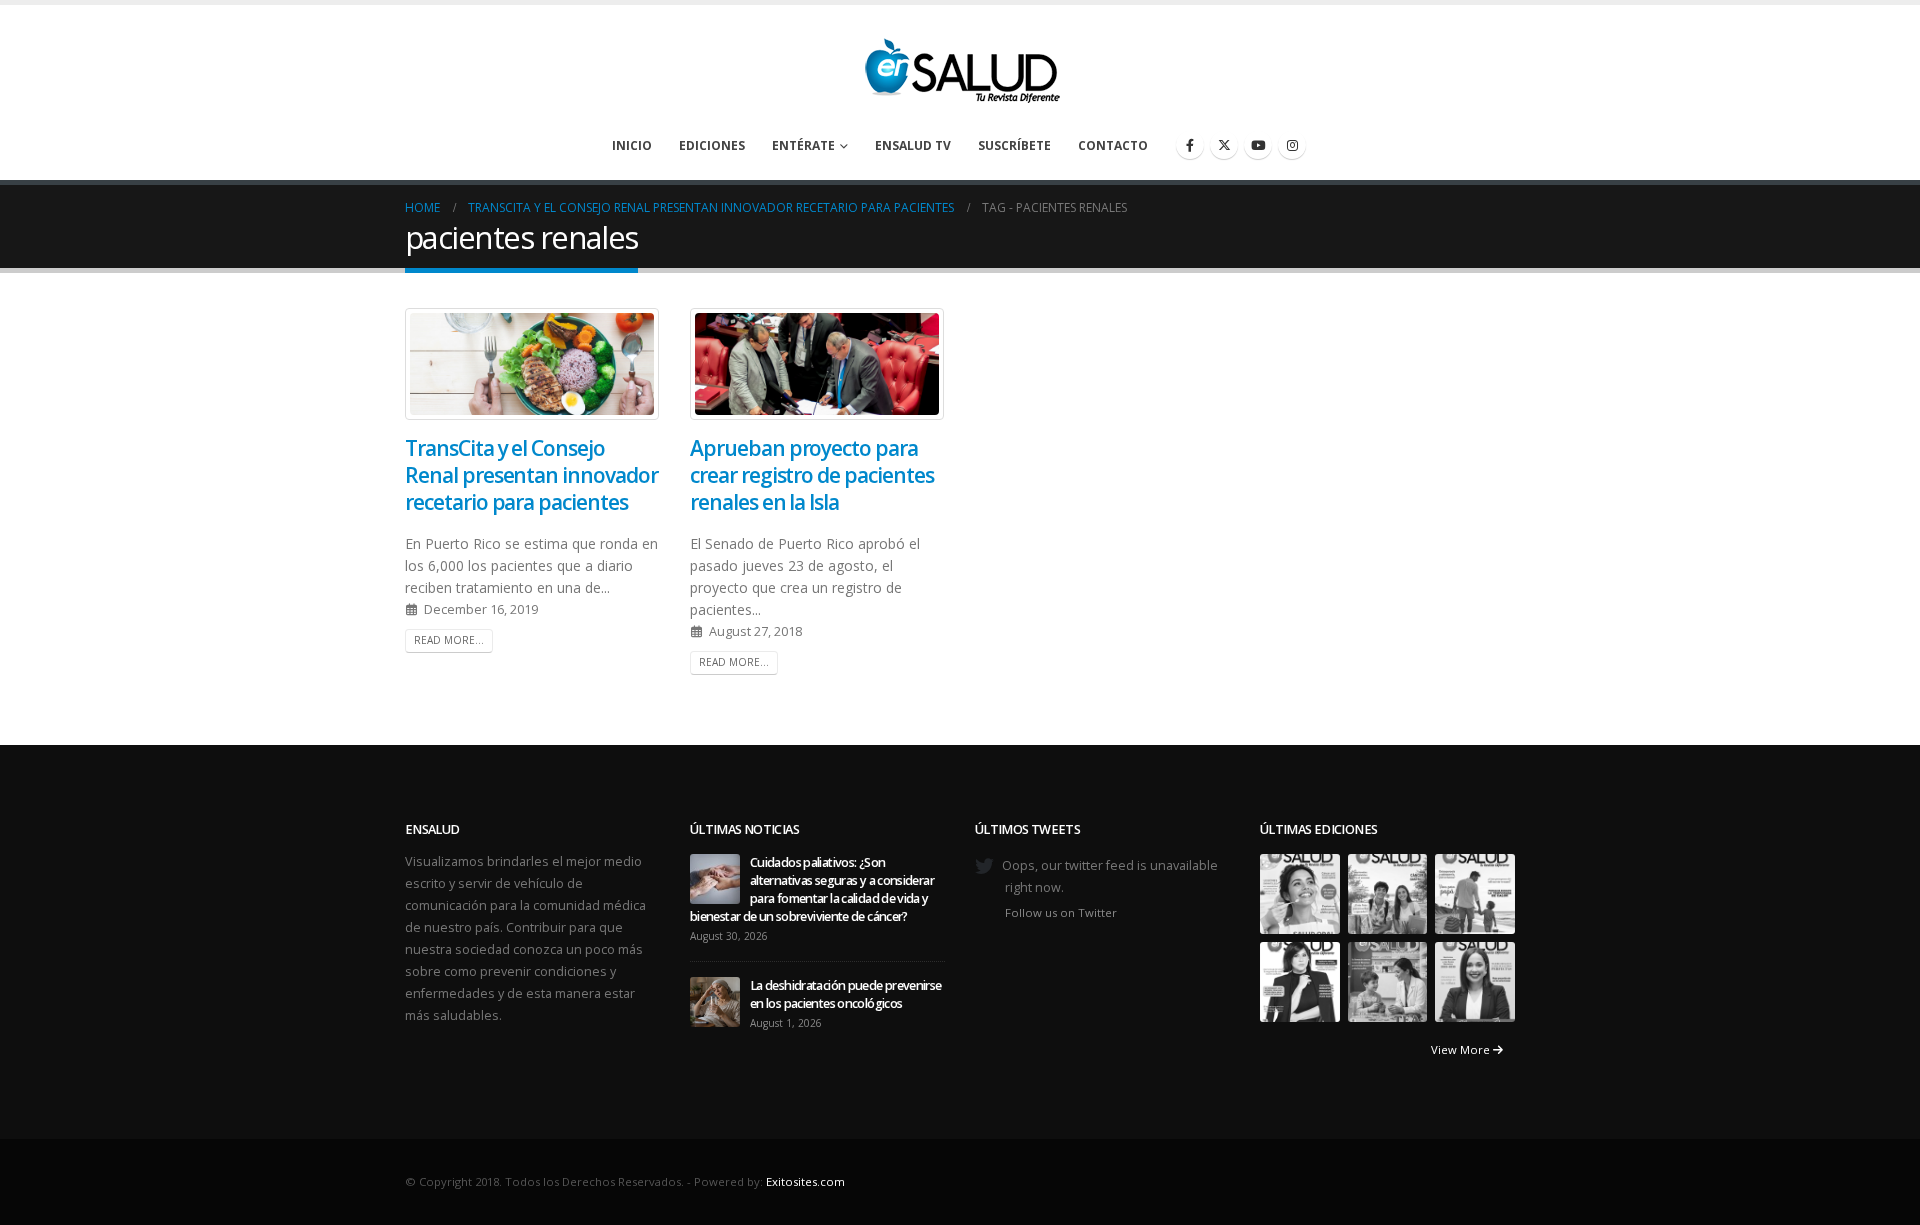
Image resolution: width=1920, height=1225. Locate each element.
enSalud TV (913, 145)
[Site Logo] (960, 65)
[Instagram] (1292, 145)
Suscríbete (1014, 145)
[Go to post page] (715, 878)
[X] (1224, 145)
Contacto (1113, 145)
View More (1462, 1049)
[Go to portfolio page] (1300, 892)
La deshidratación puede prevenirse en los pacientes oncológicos (846, 994)
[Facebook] (1190, 145)
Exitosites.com (805, 1181)
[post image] (532, 364)
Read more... (449, 640)
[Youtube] (1258, 145)
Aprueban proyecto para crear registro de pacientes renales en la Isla (812, 475)
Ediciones (712, 145)
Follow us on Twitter (1061, 912)
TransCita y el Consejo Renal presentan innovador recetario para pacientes (531, 475)
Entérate (803, 145)
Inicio (632, 145)
